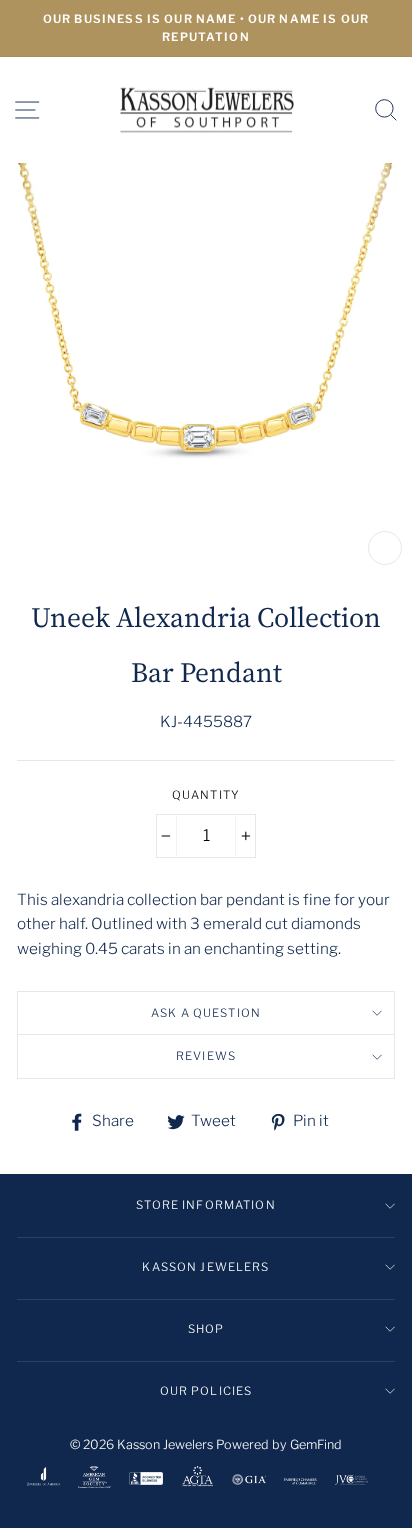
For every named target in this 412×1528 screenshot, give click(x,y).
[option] (206, 28)
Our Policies (206, 1391)
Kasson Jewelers (205, 1267)
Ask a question (206, 1013)
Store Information (206, 1205)
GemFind (316, 1444)
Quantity (206, 795)
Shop (206, 1329)
